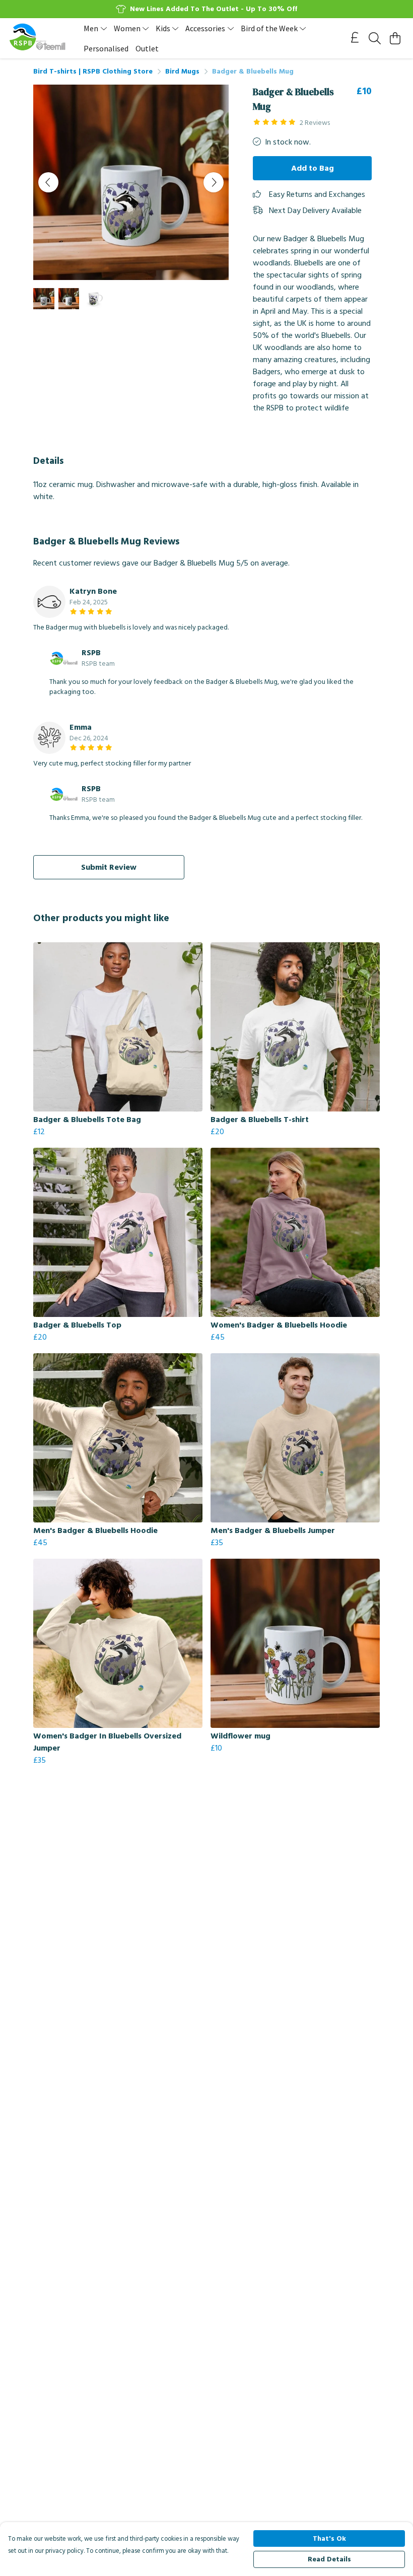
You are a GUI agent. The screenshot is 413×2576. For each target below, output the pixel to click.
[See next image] (214, 182)
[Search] (375, 38)
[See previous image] (48, 182)
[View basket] (395, 38)
